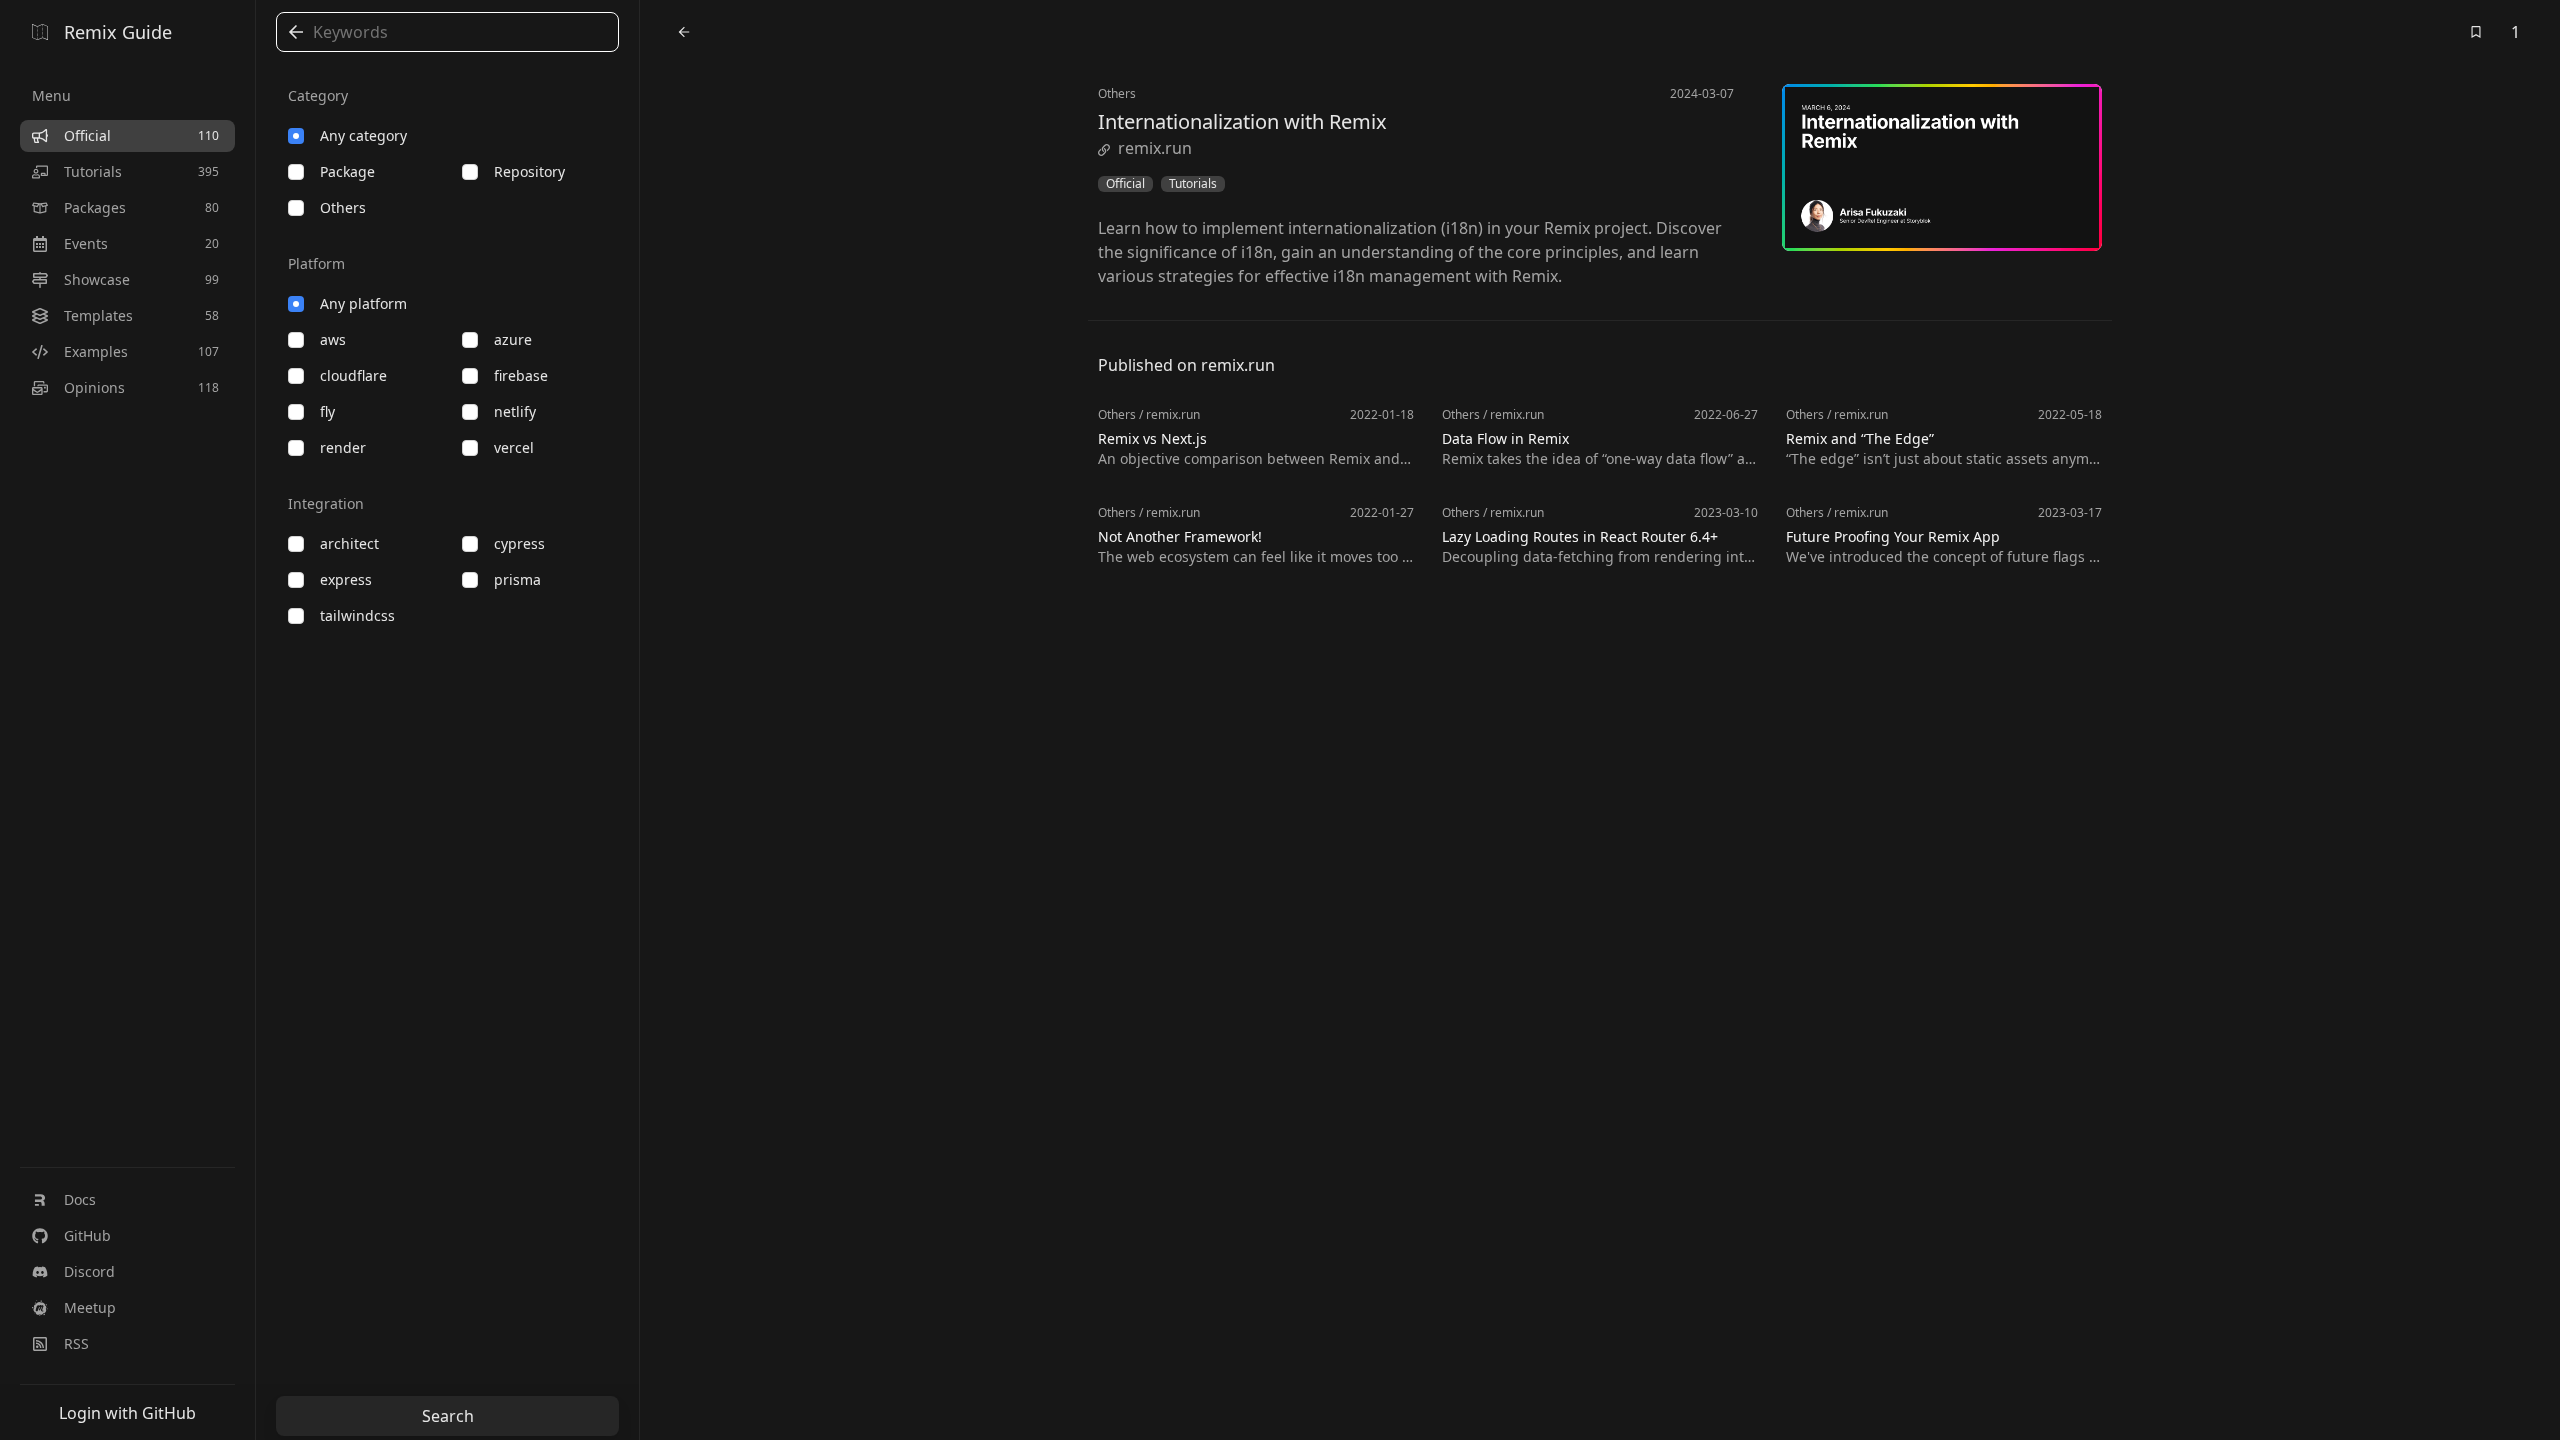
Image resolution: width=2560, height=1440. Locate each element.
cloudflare (353, 375)
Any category (363, 135)
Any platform (363, 303)
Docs (80, 1199)
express (346, 579)
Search (448, 1416)
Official (1125, 184)
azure (513, 339)
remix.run (1155, 148)
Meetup (90, 1307)
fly (327, 411)
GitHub (87, 1235)
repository (529, 171)
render (343, 447)
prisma (517, 579)
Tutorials (1193, 184)
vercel (514, 447)
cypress (519, 543)
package (347, 171)
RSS (76, 1343)
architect (349, 543)
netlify (515, 411)
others (343, 207)
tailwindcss (357, 615)
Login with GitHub (127, 1413)
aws (333, 339)
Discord (89, 1271)
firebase (521, 375)
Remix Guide (118, 32)
